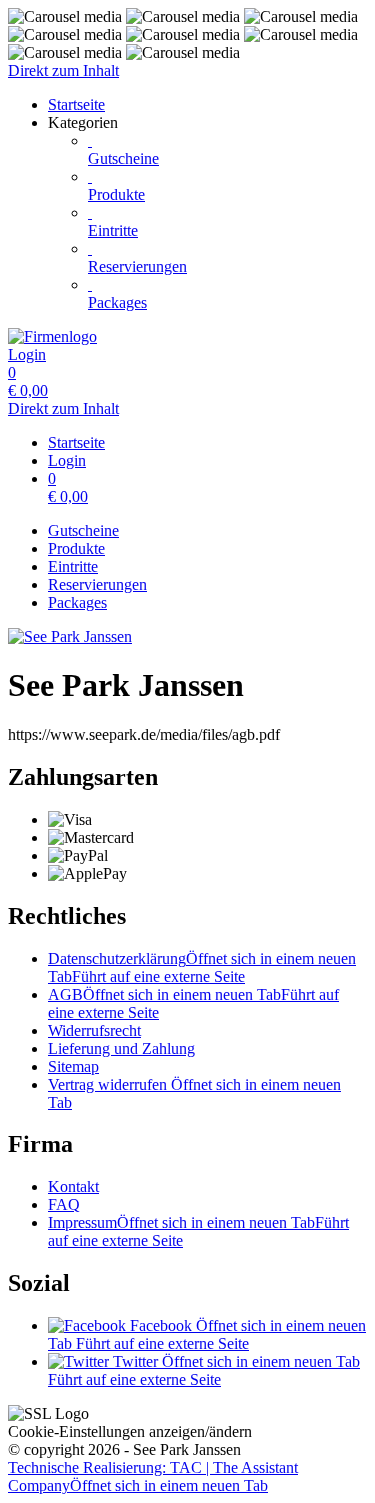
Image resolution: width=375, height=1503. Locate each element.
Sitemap (73, 1066)
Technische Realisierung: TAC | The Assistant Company (153, 1476)
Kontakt (73, 1186)
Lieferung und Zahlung (121, 1048)
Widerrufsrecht (94, 1030)
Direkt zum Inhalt (63, 70)
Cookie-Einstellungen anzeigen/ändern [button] (130, 1431)
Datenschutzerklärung (202, 967)
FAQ (64, 1204)
